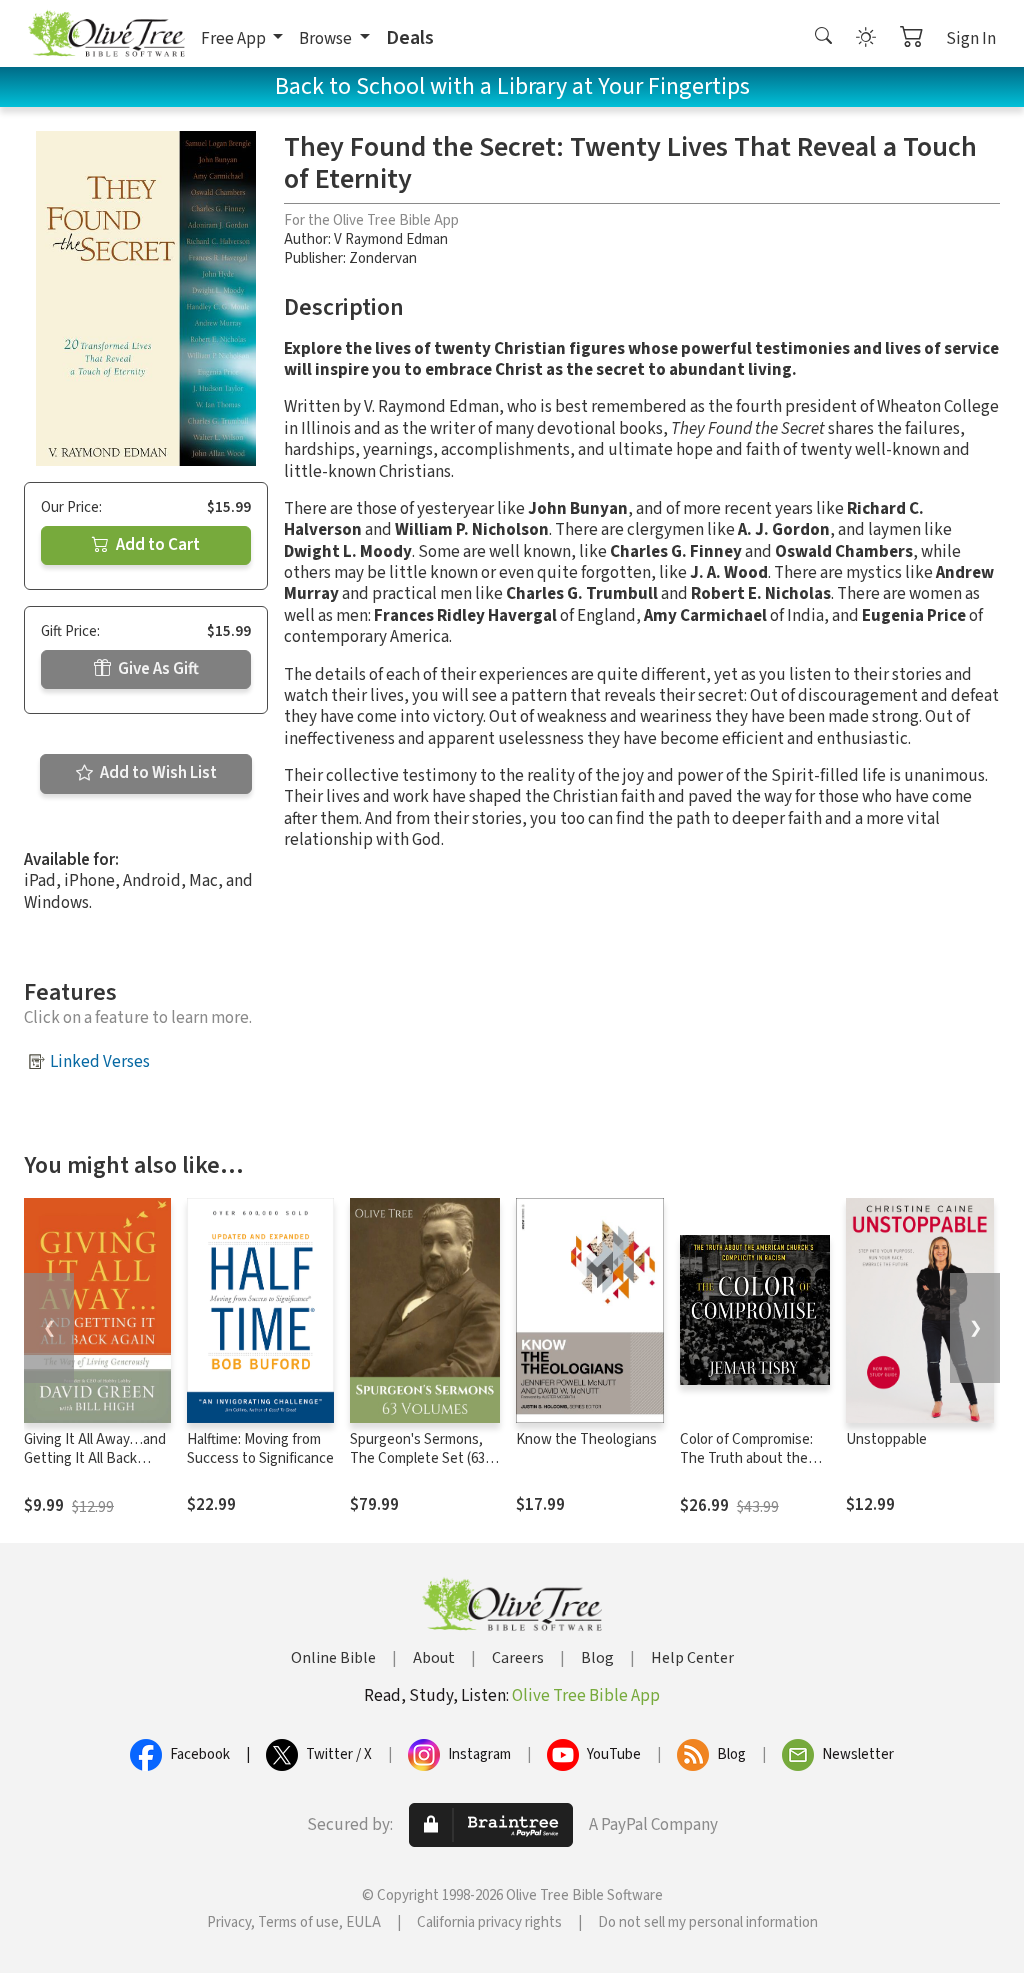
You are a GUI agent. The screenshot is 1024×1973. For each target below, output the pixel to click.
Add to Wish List (157, 773)
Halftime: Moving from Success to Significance (260, 1449)
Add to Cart (156, 545)
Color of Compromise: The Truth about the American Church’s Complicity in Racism (746, 1468)
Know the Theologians (586, 1439)
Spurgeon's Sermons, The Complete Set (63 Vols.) (417, 1458)
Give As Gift (157, 669)
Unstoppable (886, 1439)
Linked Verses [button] (100, 1062)
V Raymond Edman (391, 239)
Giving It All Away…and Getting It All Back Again (95, 1458)
